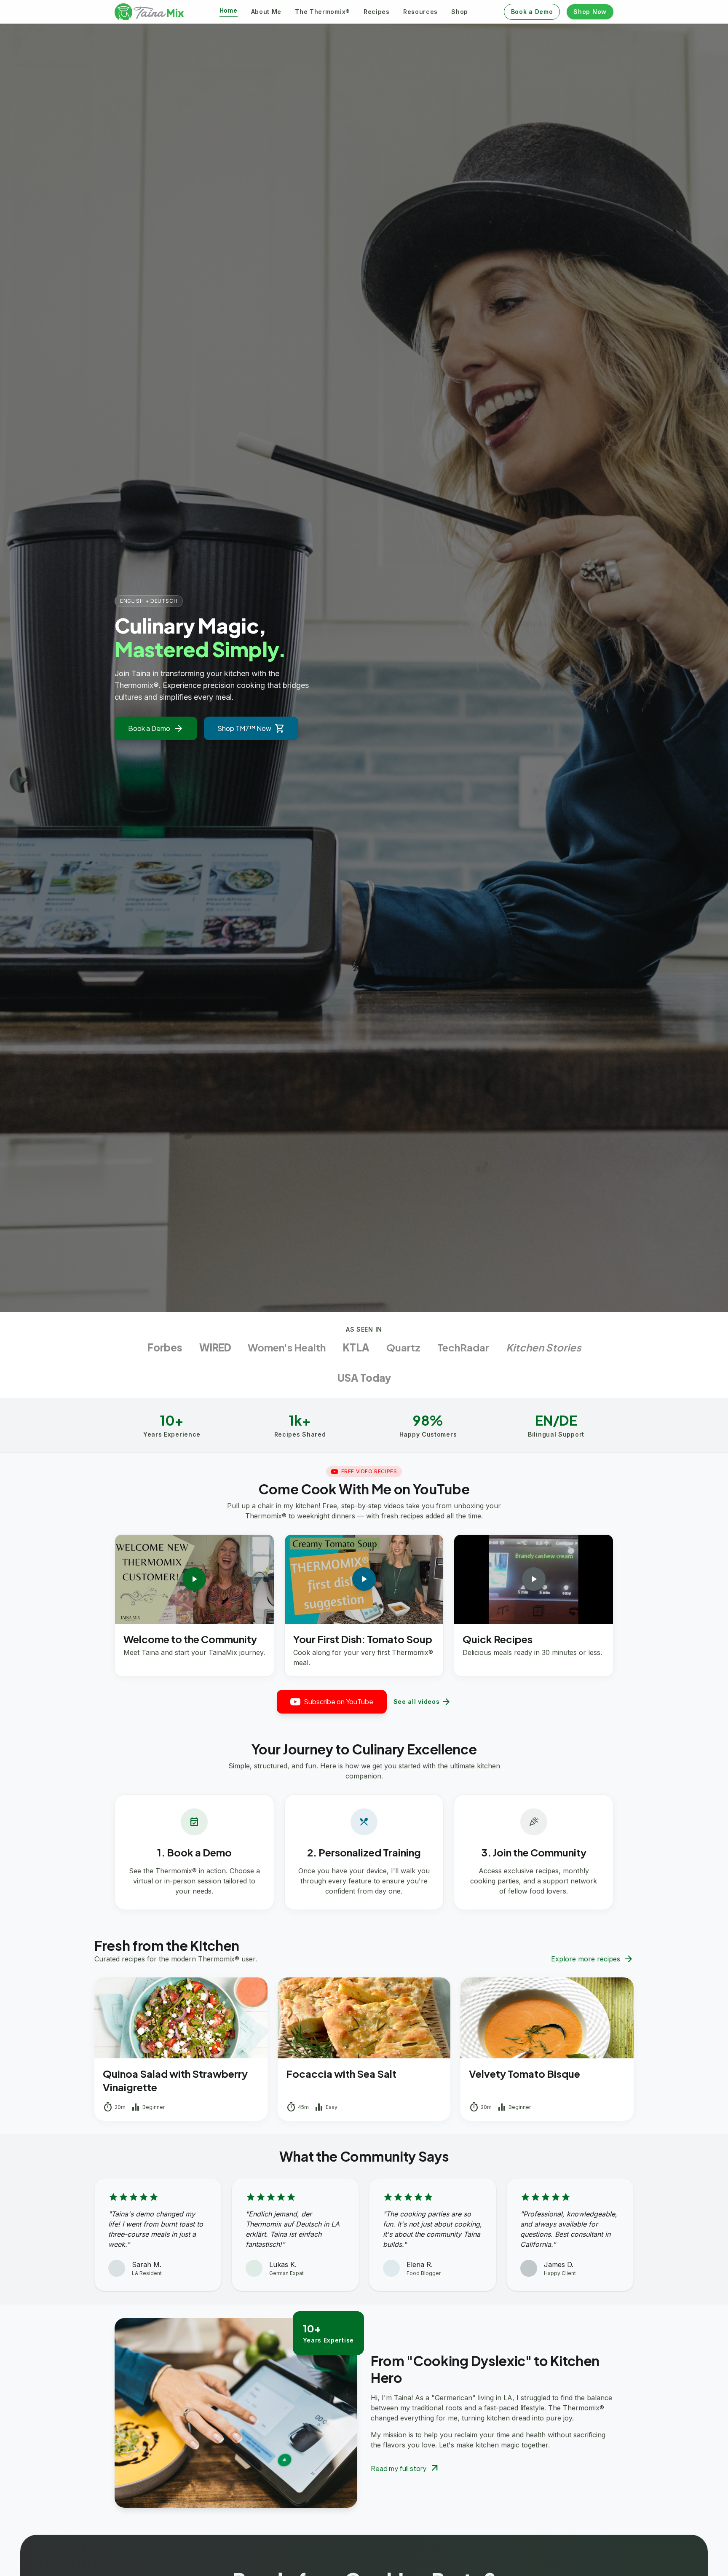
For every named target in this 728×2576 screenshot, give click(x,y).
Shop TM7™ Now (251, 728)
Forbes (165, 1347)
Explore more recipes (592, 1959)
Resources (420, 12)
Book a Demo (532, 12)
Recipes (377, 12)
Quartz (403, 1347)
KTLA (356, 1347)
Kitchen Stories (543, 1347)
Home (229, 10)
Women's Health (287, 1347)
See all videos (423, 1702)
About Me (266, 12)
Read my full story (405, 2469)
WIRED (215, 1347)
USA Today (364, 1378)
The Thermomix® (323, 12)
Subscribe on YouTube (339, 1702)
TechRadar (463, 1347)
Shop (460, 12)
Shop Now (590, 12)
